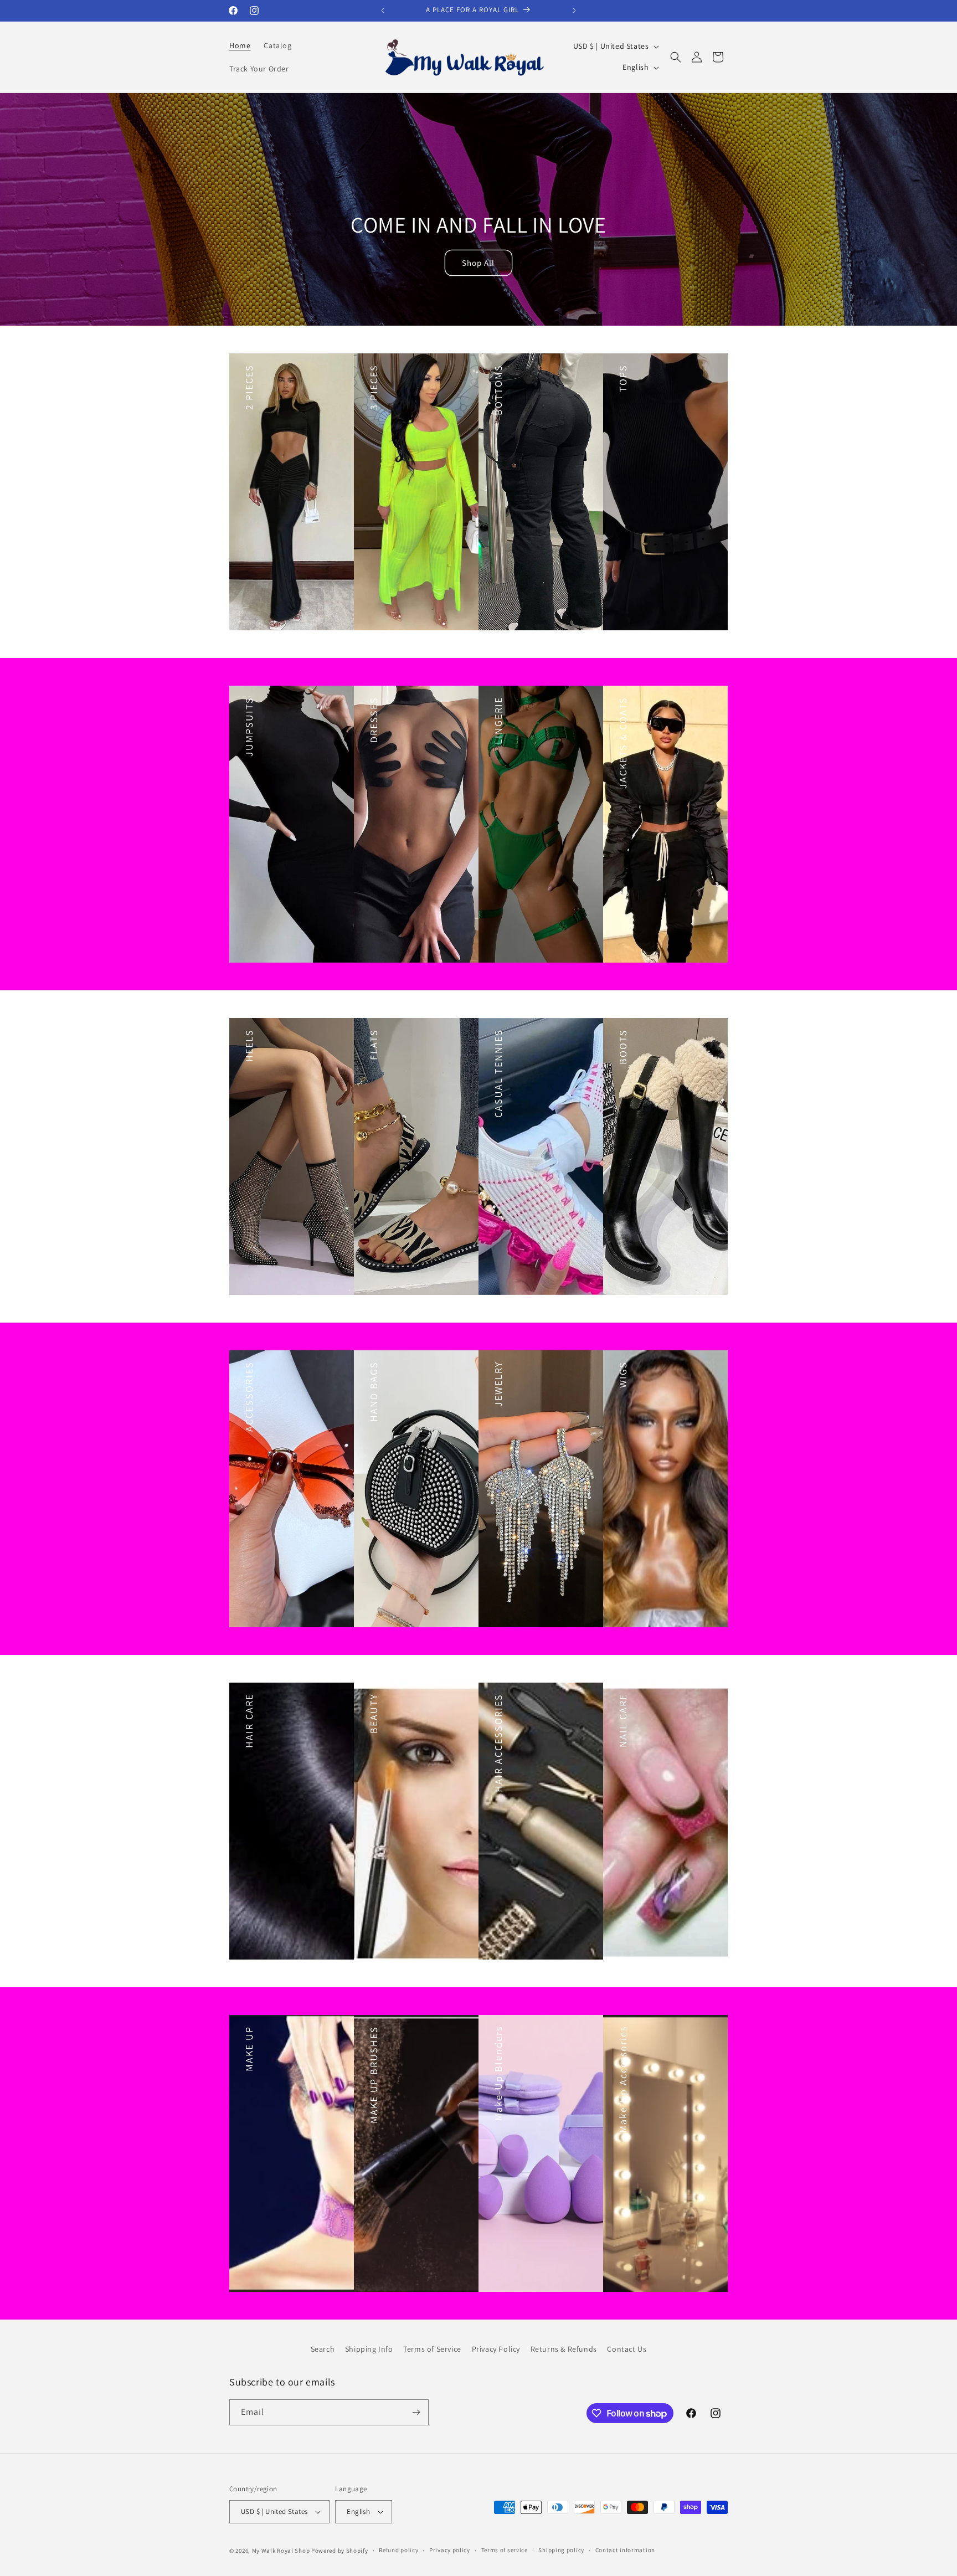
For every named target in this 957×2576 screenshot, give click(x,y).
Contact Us (627, 2349)
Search (323, 2349)
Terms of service (505, 2550)
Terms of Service (432, 2349)
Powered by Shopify (340, 2551)
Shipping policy (561, 2550)
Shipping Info (369, 2349)
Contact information (625, 2550)
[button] (676, 57)
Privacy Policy (496, 2349)
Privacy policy (450, 2550)
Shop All (479, 262)
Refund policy (398, 2550)
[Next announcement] (574, 11)
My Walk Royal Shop (281, 2551)
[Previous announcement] (383, 11)
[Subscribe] (416, 2412)
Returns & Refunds (564, 2349)
